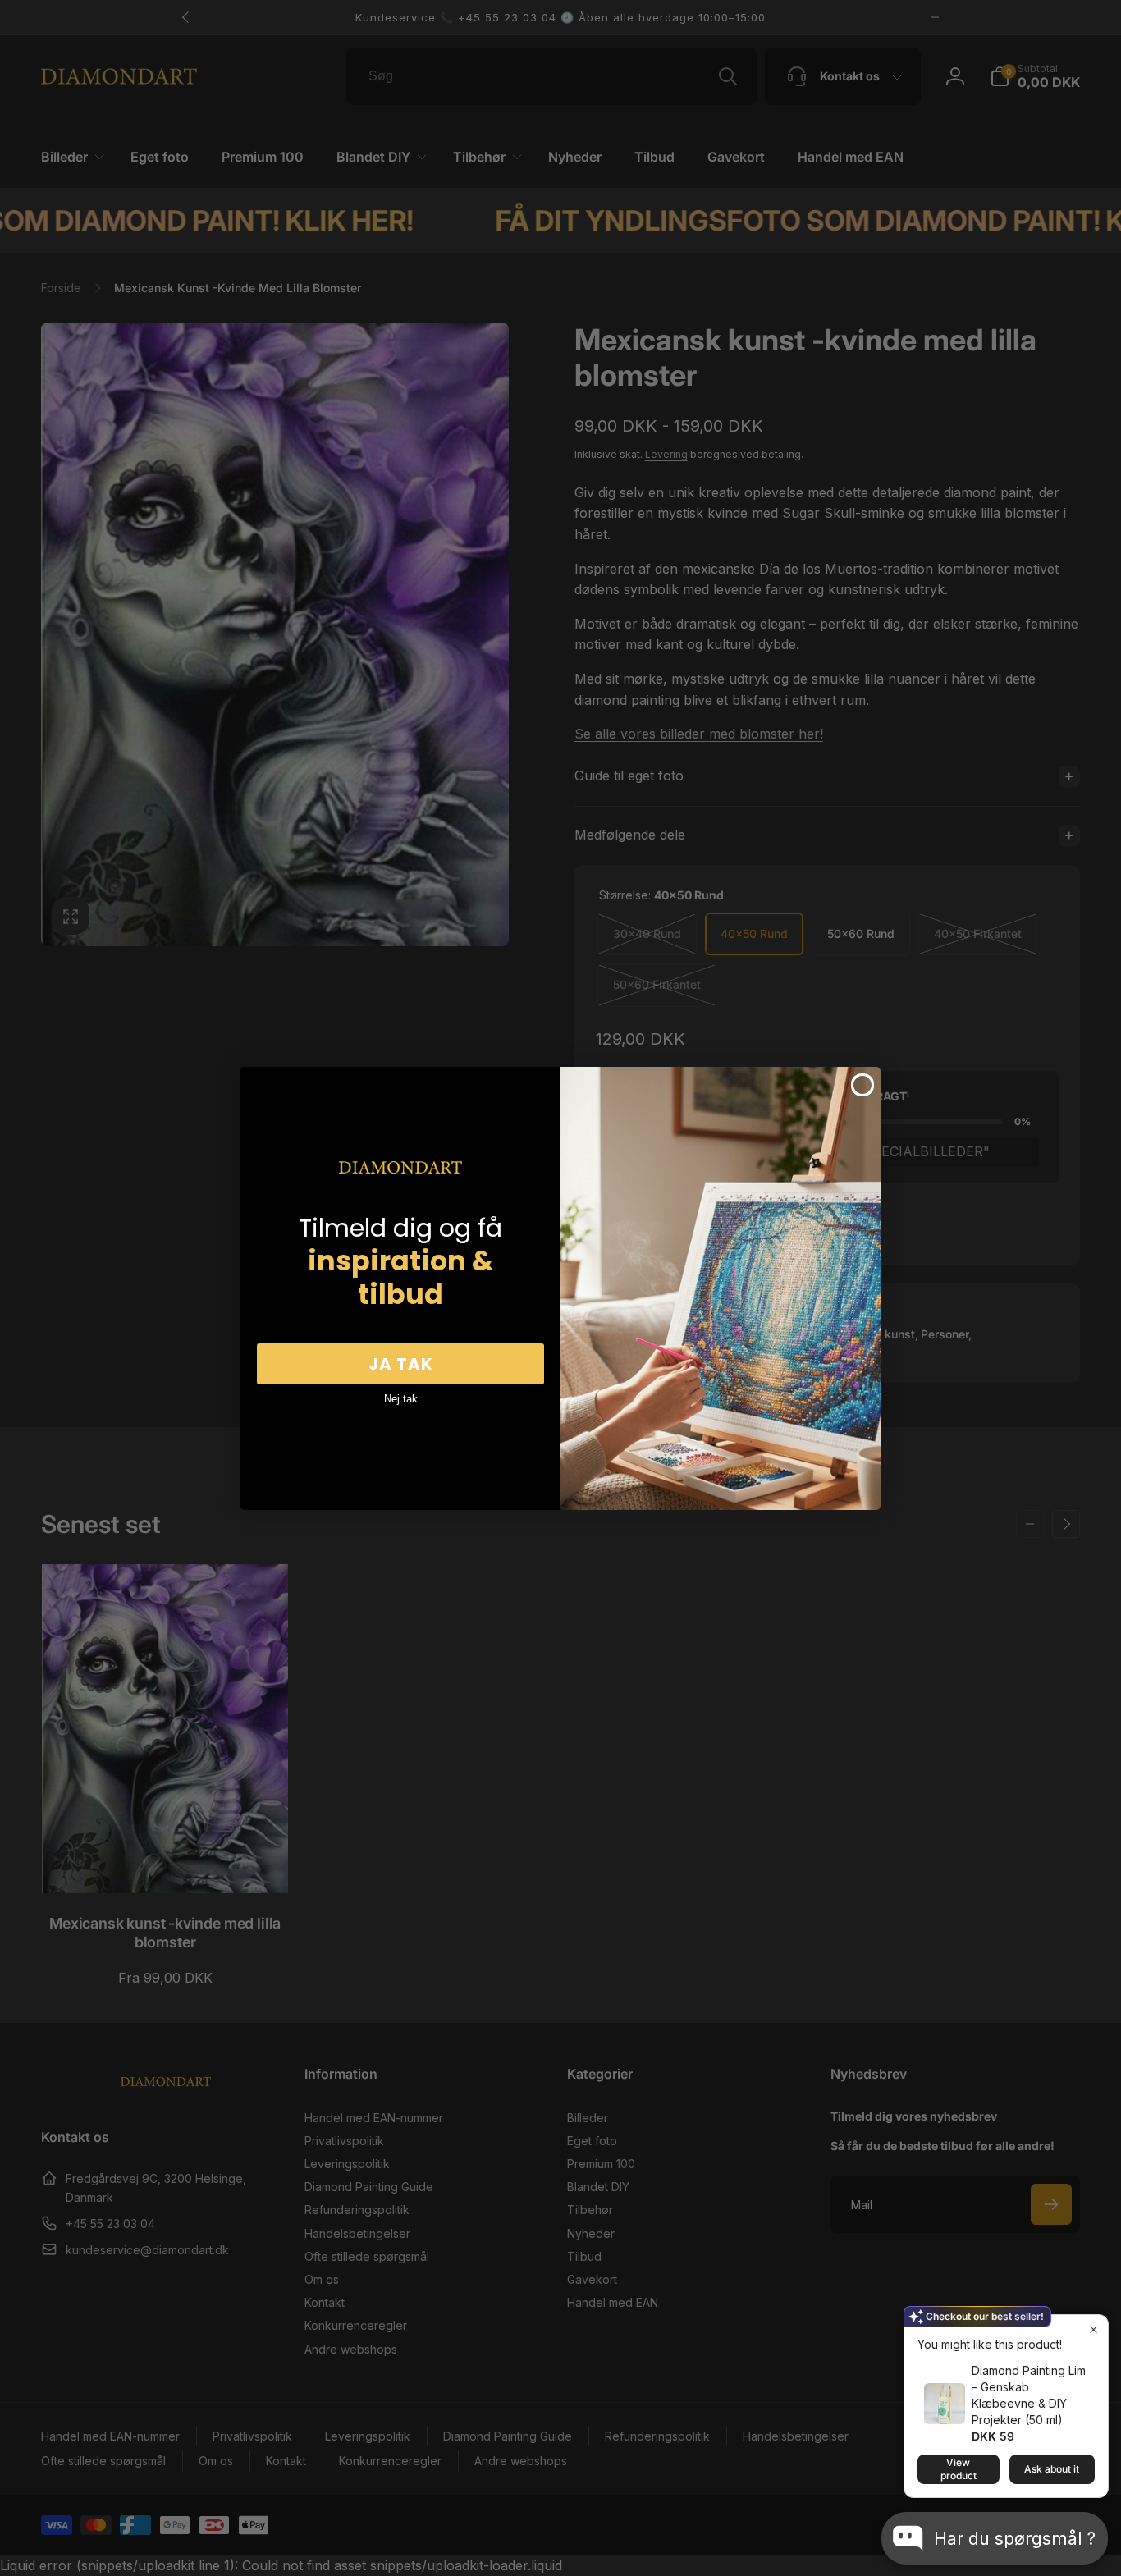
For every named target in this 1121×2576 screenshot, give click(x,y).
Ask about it (1052, 2469)
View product (959, 2469)
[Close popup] (1094, 2329)
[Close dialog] (862, 1085)
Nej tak (401, 1399)
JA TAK (401, 1364)
